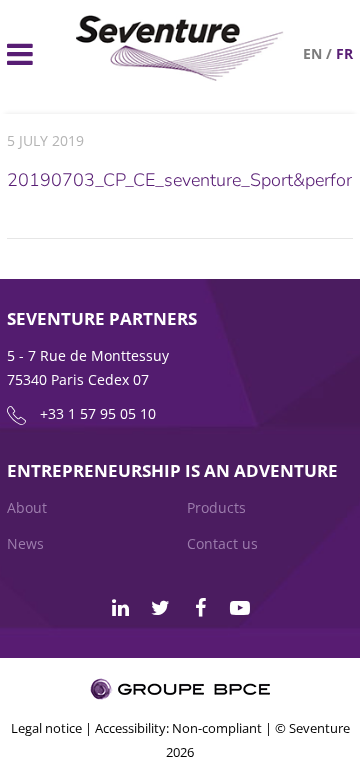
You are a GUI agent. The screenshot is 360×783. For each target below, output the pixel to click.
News (25, 543)
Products (216, 507)
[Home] (179, 75)
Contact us (222, 543)
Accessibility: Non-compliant (178, 728)
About (27, 507)
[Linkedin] (120, 608)
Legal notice (46, 728)
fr (344, 53)
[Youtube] (240, 608)
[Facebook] (200, 608)
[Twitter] (160, 608)
